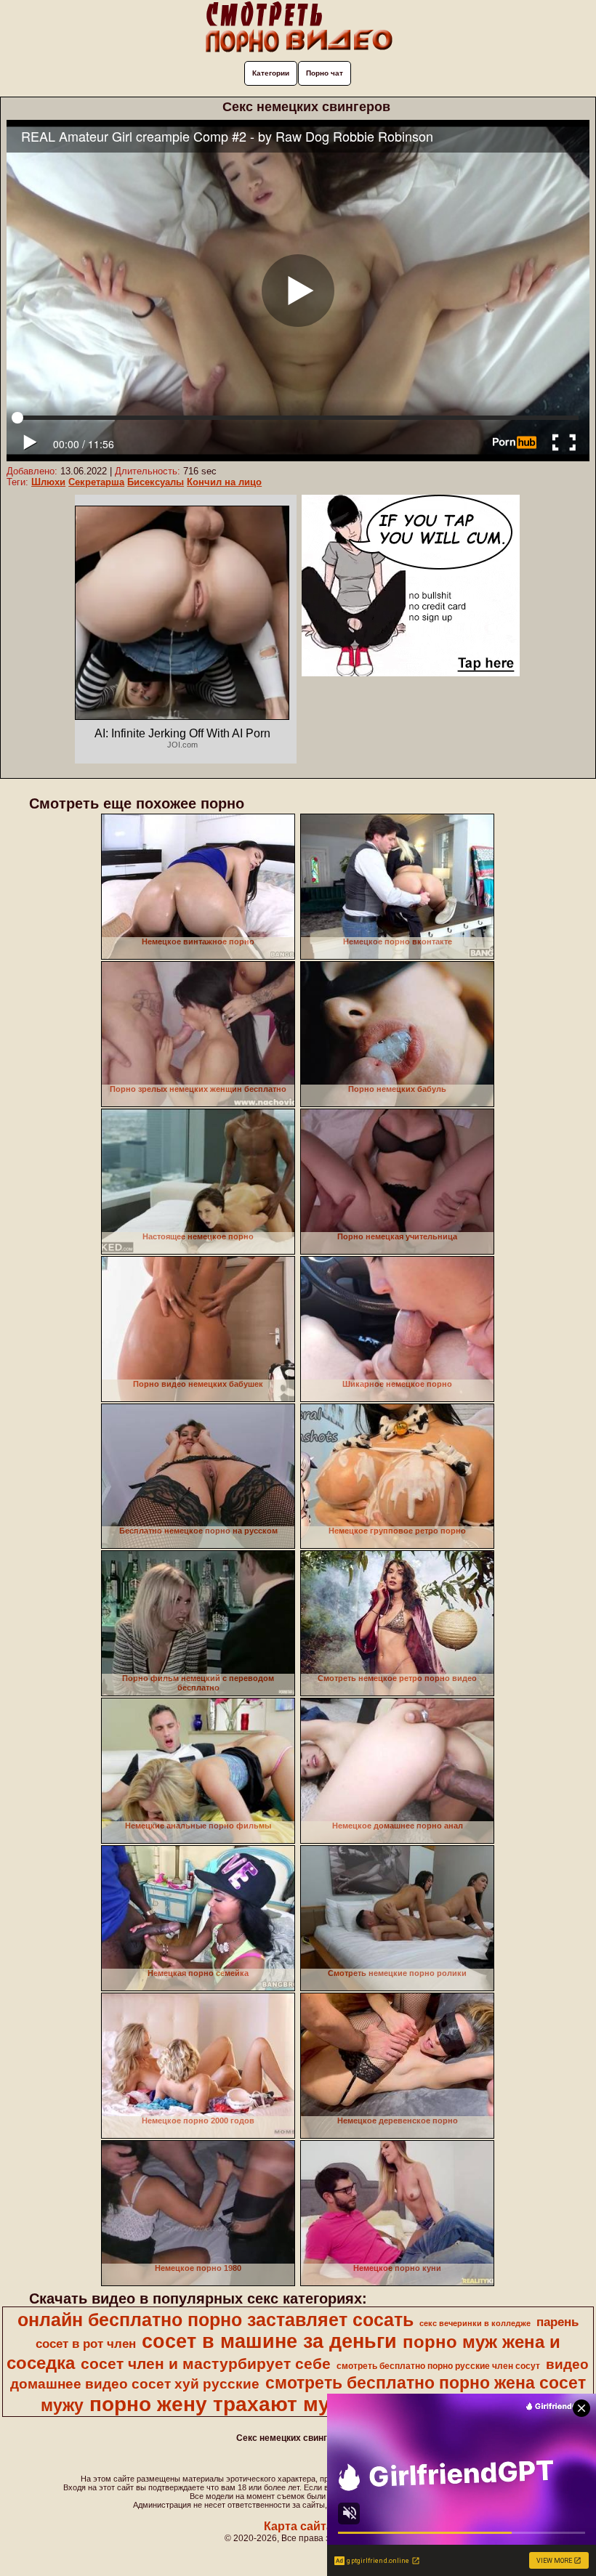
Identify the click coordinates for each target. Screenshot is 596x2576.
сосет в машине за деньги (269, 2341)
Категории (271, 73)
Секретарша (96, 482)
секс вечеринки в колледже (475, 2323)
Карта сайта (298, 2526)
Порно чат (325, 73)
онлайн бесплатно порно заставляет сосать (216, 2320)
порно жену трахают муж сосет (249, 2404)
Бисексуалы (156, 482)
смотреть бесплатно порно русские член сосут (438, 2366)
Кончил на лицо (224, 482)
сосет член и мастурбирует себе (206, 2364)
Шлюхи (48, 482)
